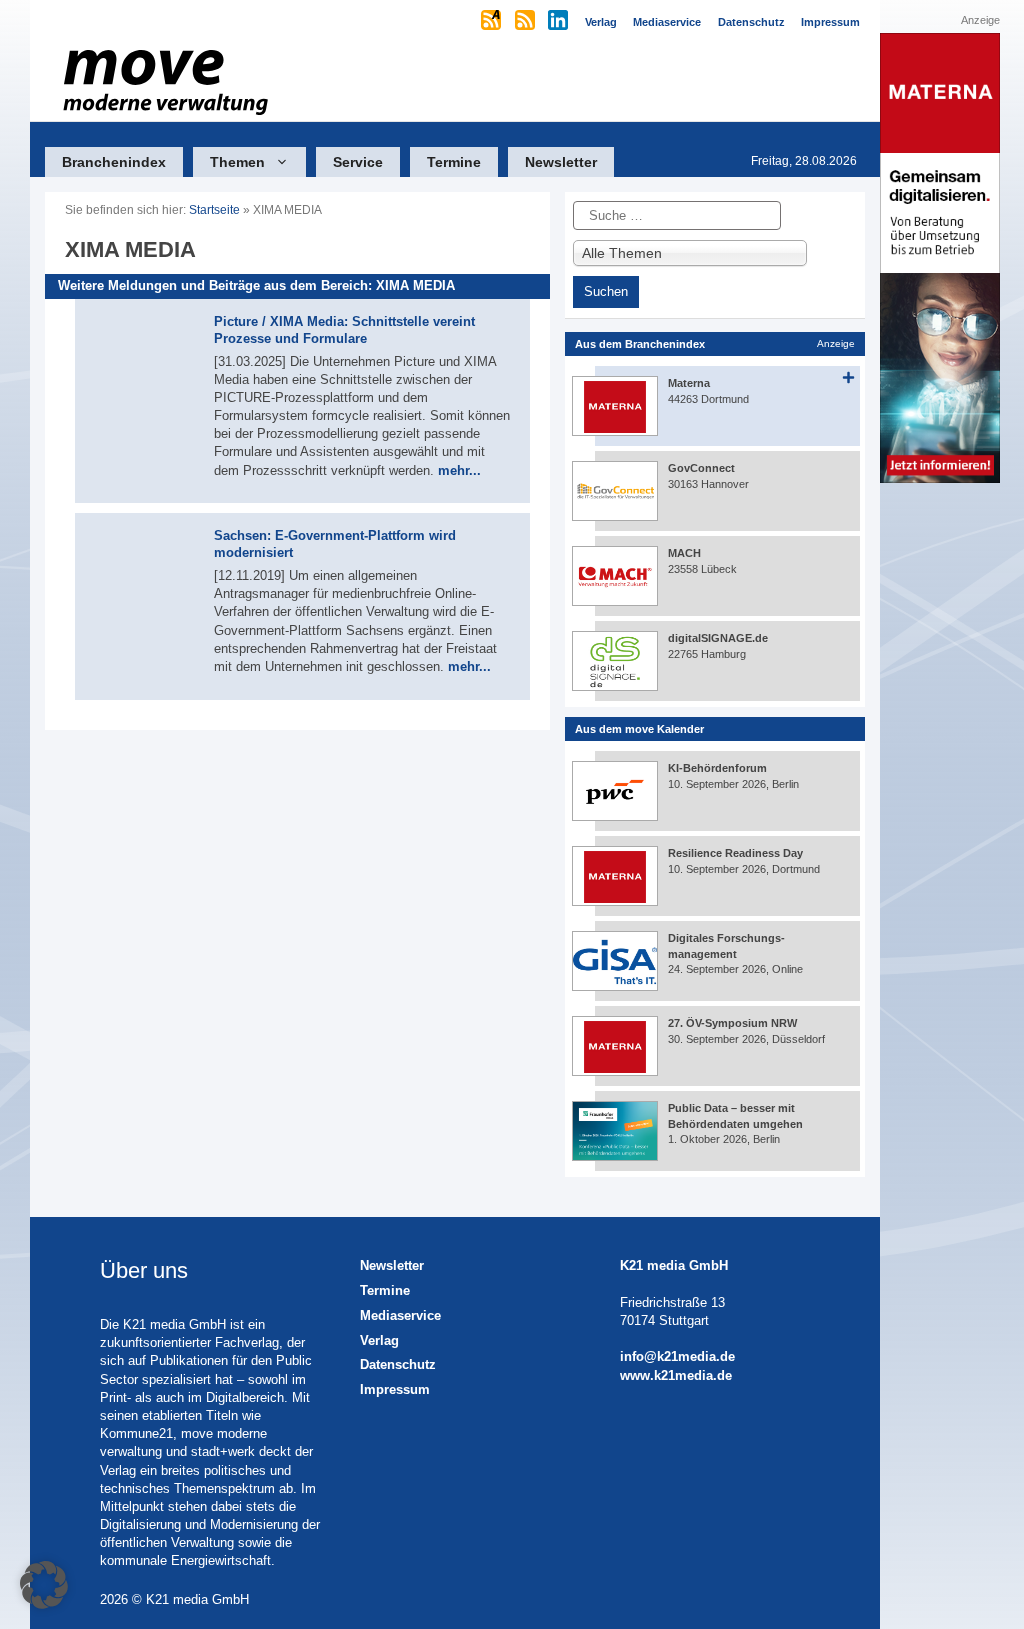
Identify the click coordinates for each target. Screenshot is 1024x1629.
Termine (454, 162)
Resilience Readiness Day (735, 853)
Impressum (395, 1389)
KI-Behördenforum (717, 768)
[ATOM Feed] (492, 22)
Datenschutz (398, 1364)
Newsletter (561, 162)
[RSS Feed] (526, 22)
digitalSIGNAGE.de (718, 638)
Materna (689, 383)
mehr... (459, 470)
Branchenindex (114, 162)
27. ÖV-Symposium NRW (732, 1023)
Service (358, 162)
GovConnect (701, 468)
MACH (684, 553)
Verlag (379, 1340)
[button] (44, 1585)
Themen (237, 162)
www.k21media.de (676, 1375)
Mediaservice (400, 1315)
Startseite (214, 210)
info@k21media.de (677, 1356)
